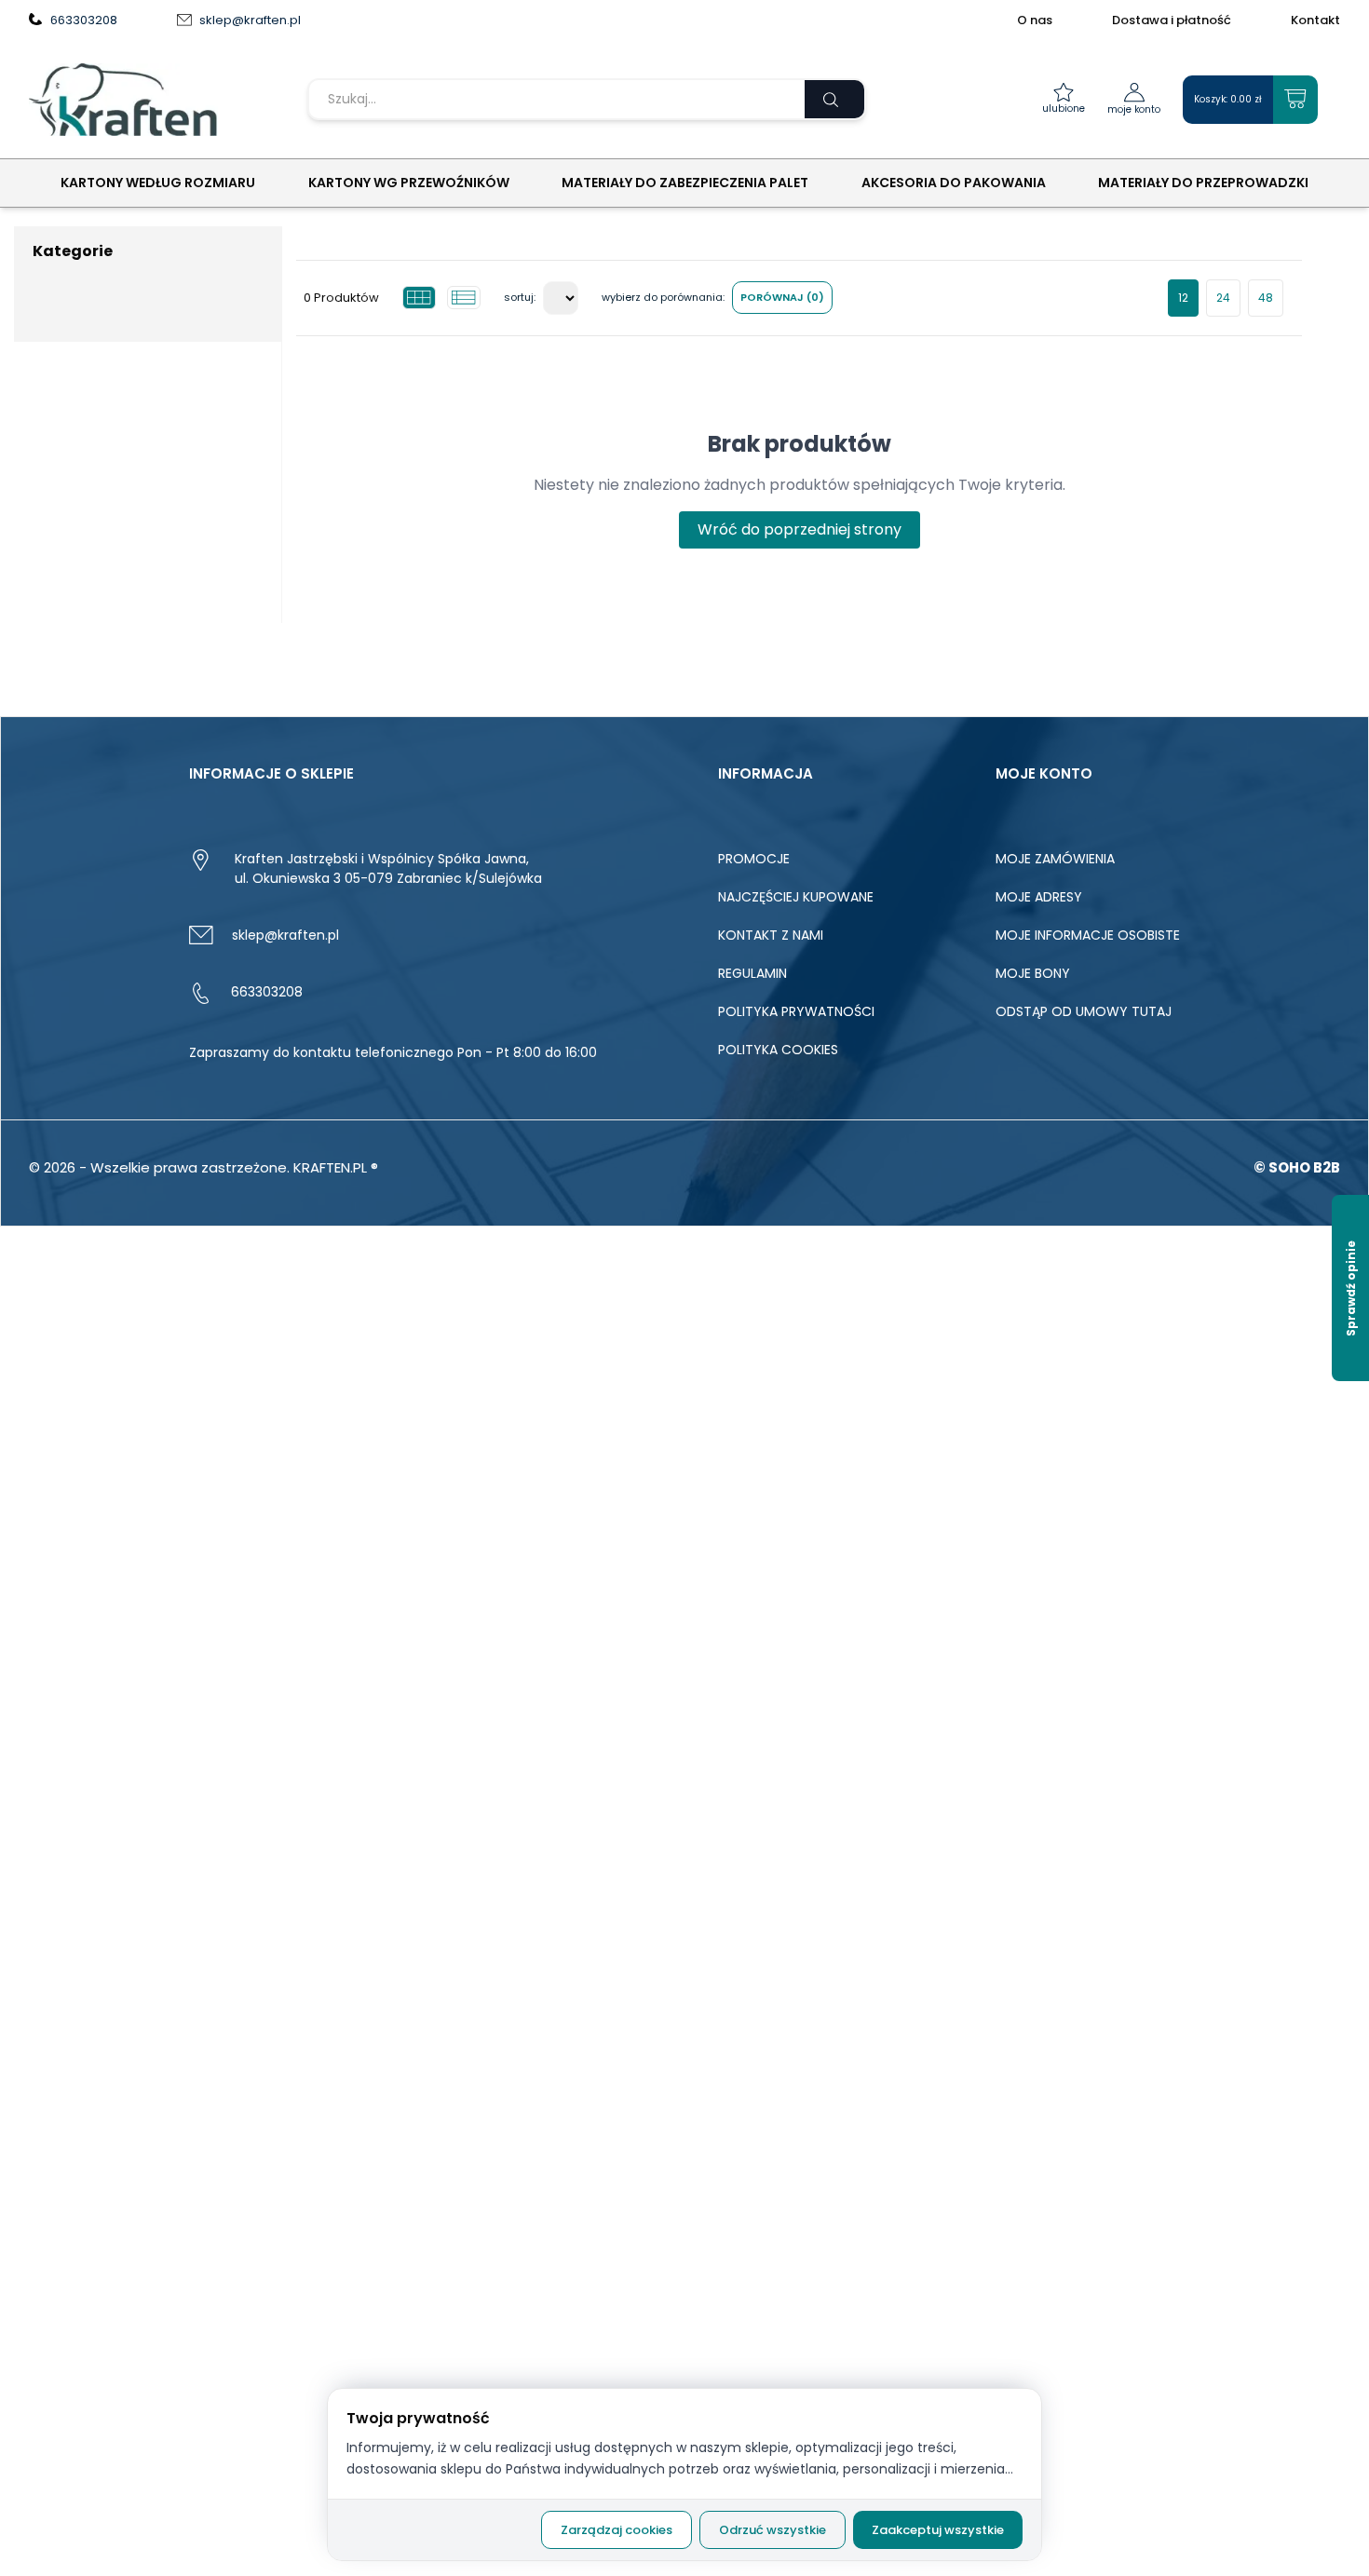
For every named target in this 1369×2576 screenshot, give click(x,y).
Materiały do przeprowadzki (1203, 183)
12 (1183, 298)
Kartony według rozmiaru (158, 183)
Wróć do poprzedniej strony (800, 529)
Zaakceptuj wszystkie (938, 2530)
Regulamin (752, 973)
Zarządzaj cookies (617, 2530)
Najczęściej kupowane (796, 897)
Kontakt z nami (771, 935)
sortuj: (520, 297)
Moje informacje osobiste (1088, 935)
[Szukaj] (834, 99)
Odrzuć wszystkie (773, 2530)
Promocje (754, 859)
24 (1223, 298)
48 (1266, 298)
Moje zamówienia (1055, 859)
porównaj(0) (782, 297)
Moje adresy (1039, 897)
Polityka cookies (778, 1050)
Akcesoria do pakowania (954, 183)
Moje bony (1033, 973)
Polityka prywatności (796, 1011)
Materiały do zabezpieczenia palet (685, 183)
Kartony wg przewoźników (409, 183)
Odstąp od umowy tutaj (1084, 1011)
